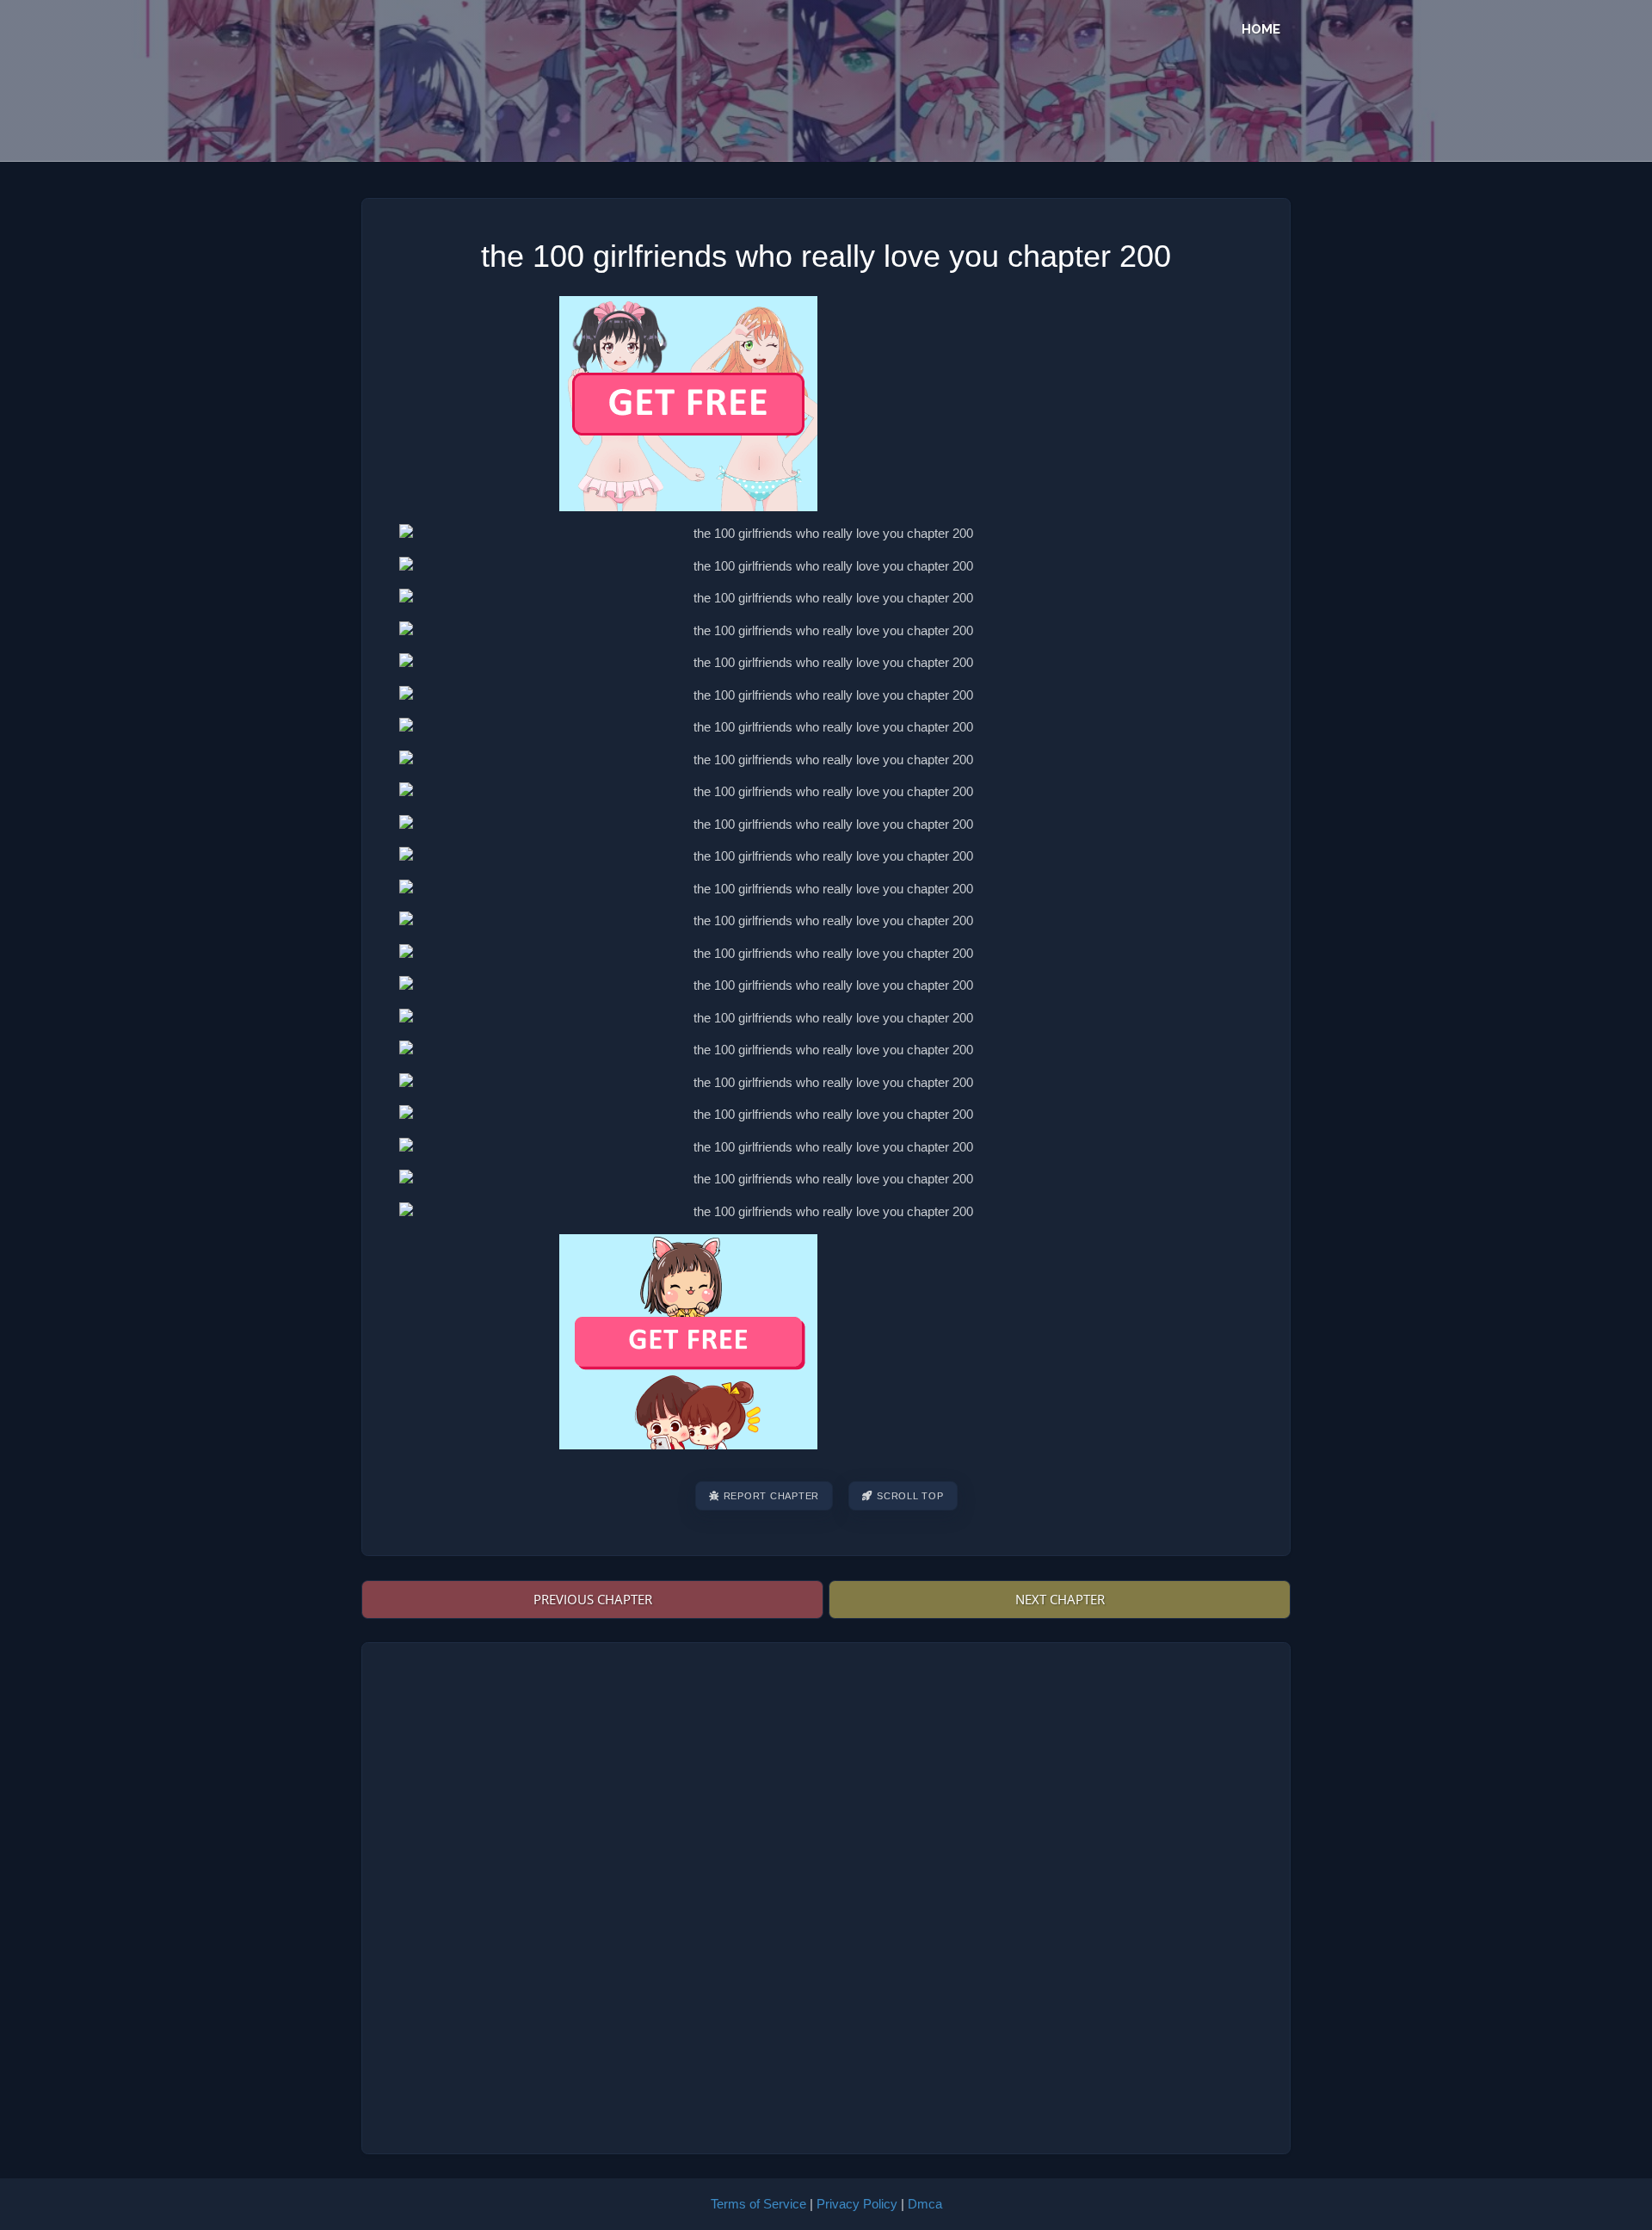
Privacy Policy (857, 2204)
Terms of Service (758, 2204)
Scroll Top (910, 1496)
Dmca (925, 2204)
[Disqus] (826, 1896)
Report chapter (772, 1496)
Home (1261, 29)
